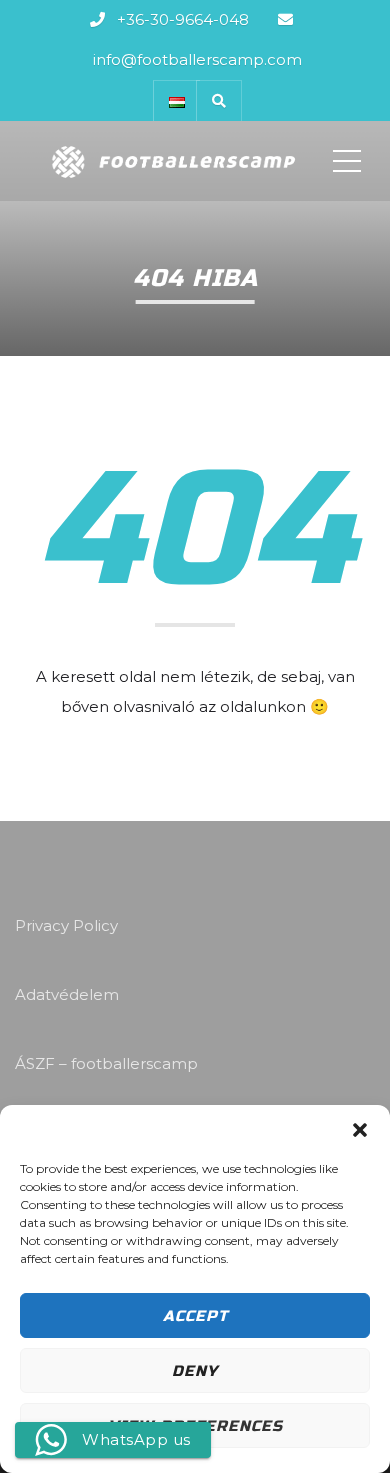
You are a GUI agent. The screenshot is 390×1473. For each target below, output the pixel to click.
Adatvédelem (67, 994)
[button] (360, 1130)
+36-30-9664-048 (183, 19)
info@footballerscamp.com (197, 59)
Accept (195, 1316)
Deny (195, 1371)
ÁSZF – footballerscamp (106, 1063)
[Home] (172, 161)
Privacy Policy (66, 925)
